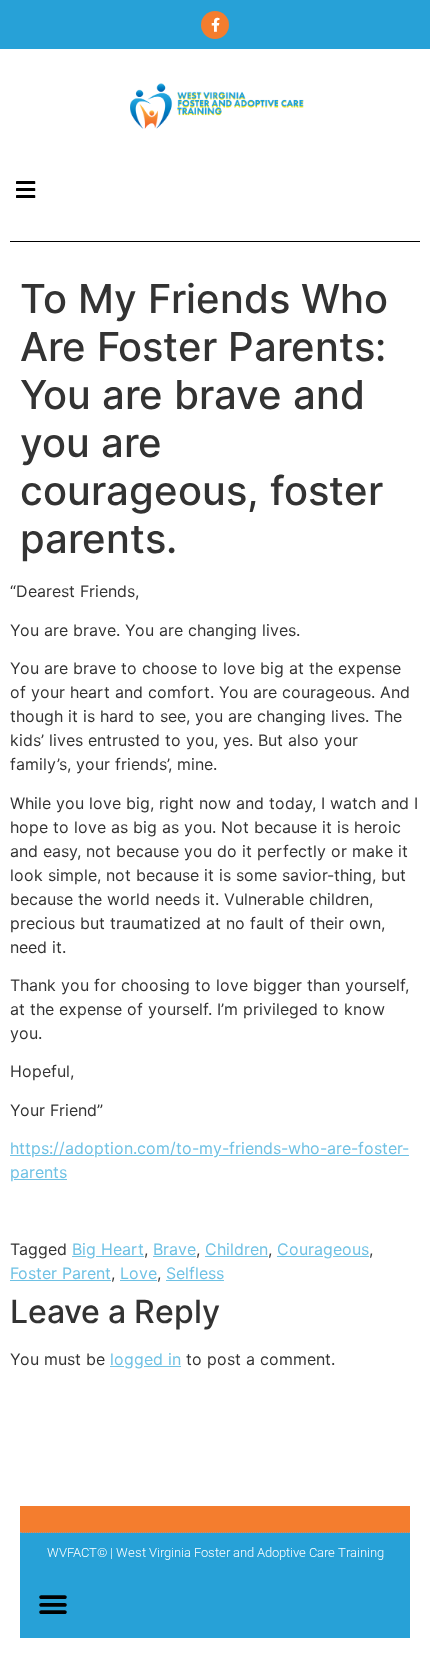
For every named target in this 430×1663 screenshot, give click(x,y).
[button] (25, 189)
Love (138, 1273)
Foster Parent (60, 1273)
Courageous (323, 1249)
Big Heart (108, 1249)
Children (236, 1249)
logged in (145, 1359)
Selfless (195, 1273)
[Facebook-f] (215, 25)
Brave (174, 1249)
